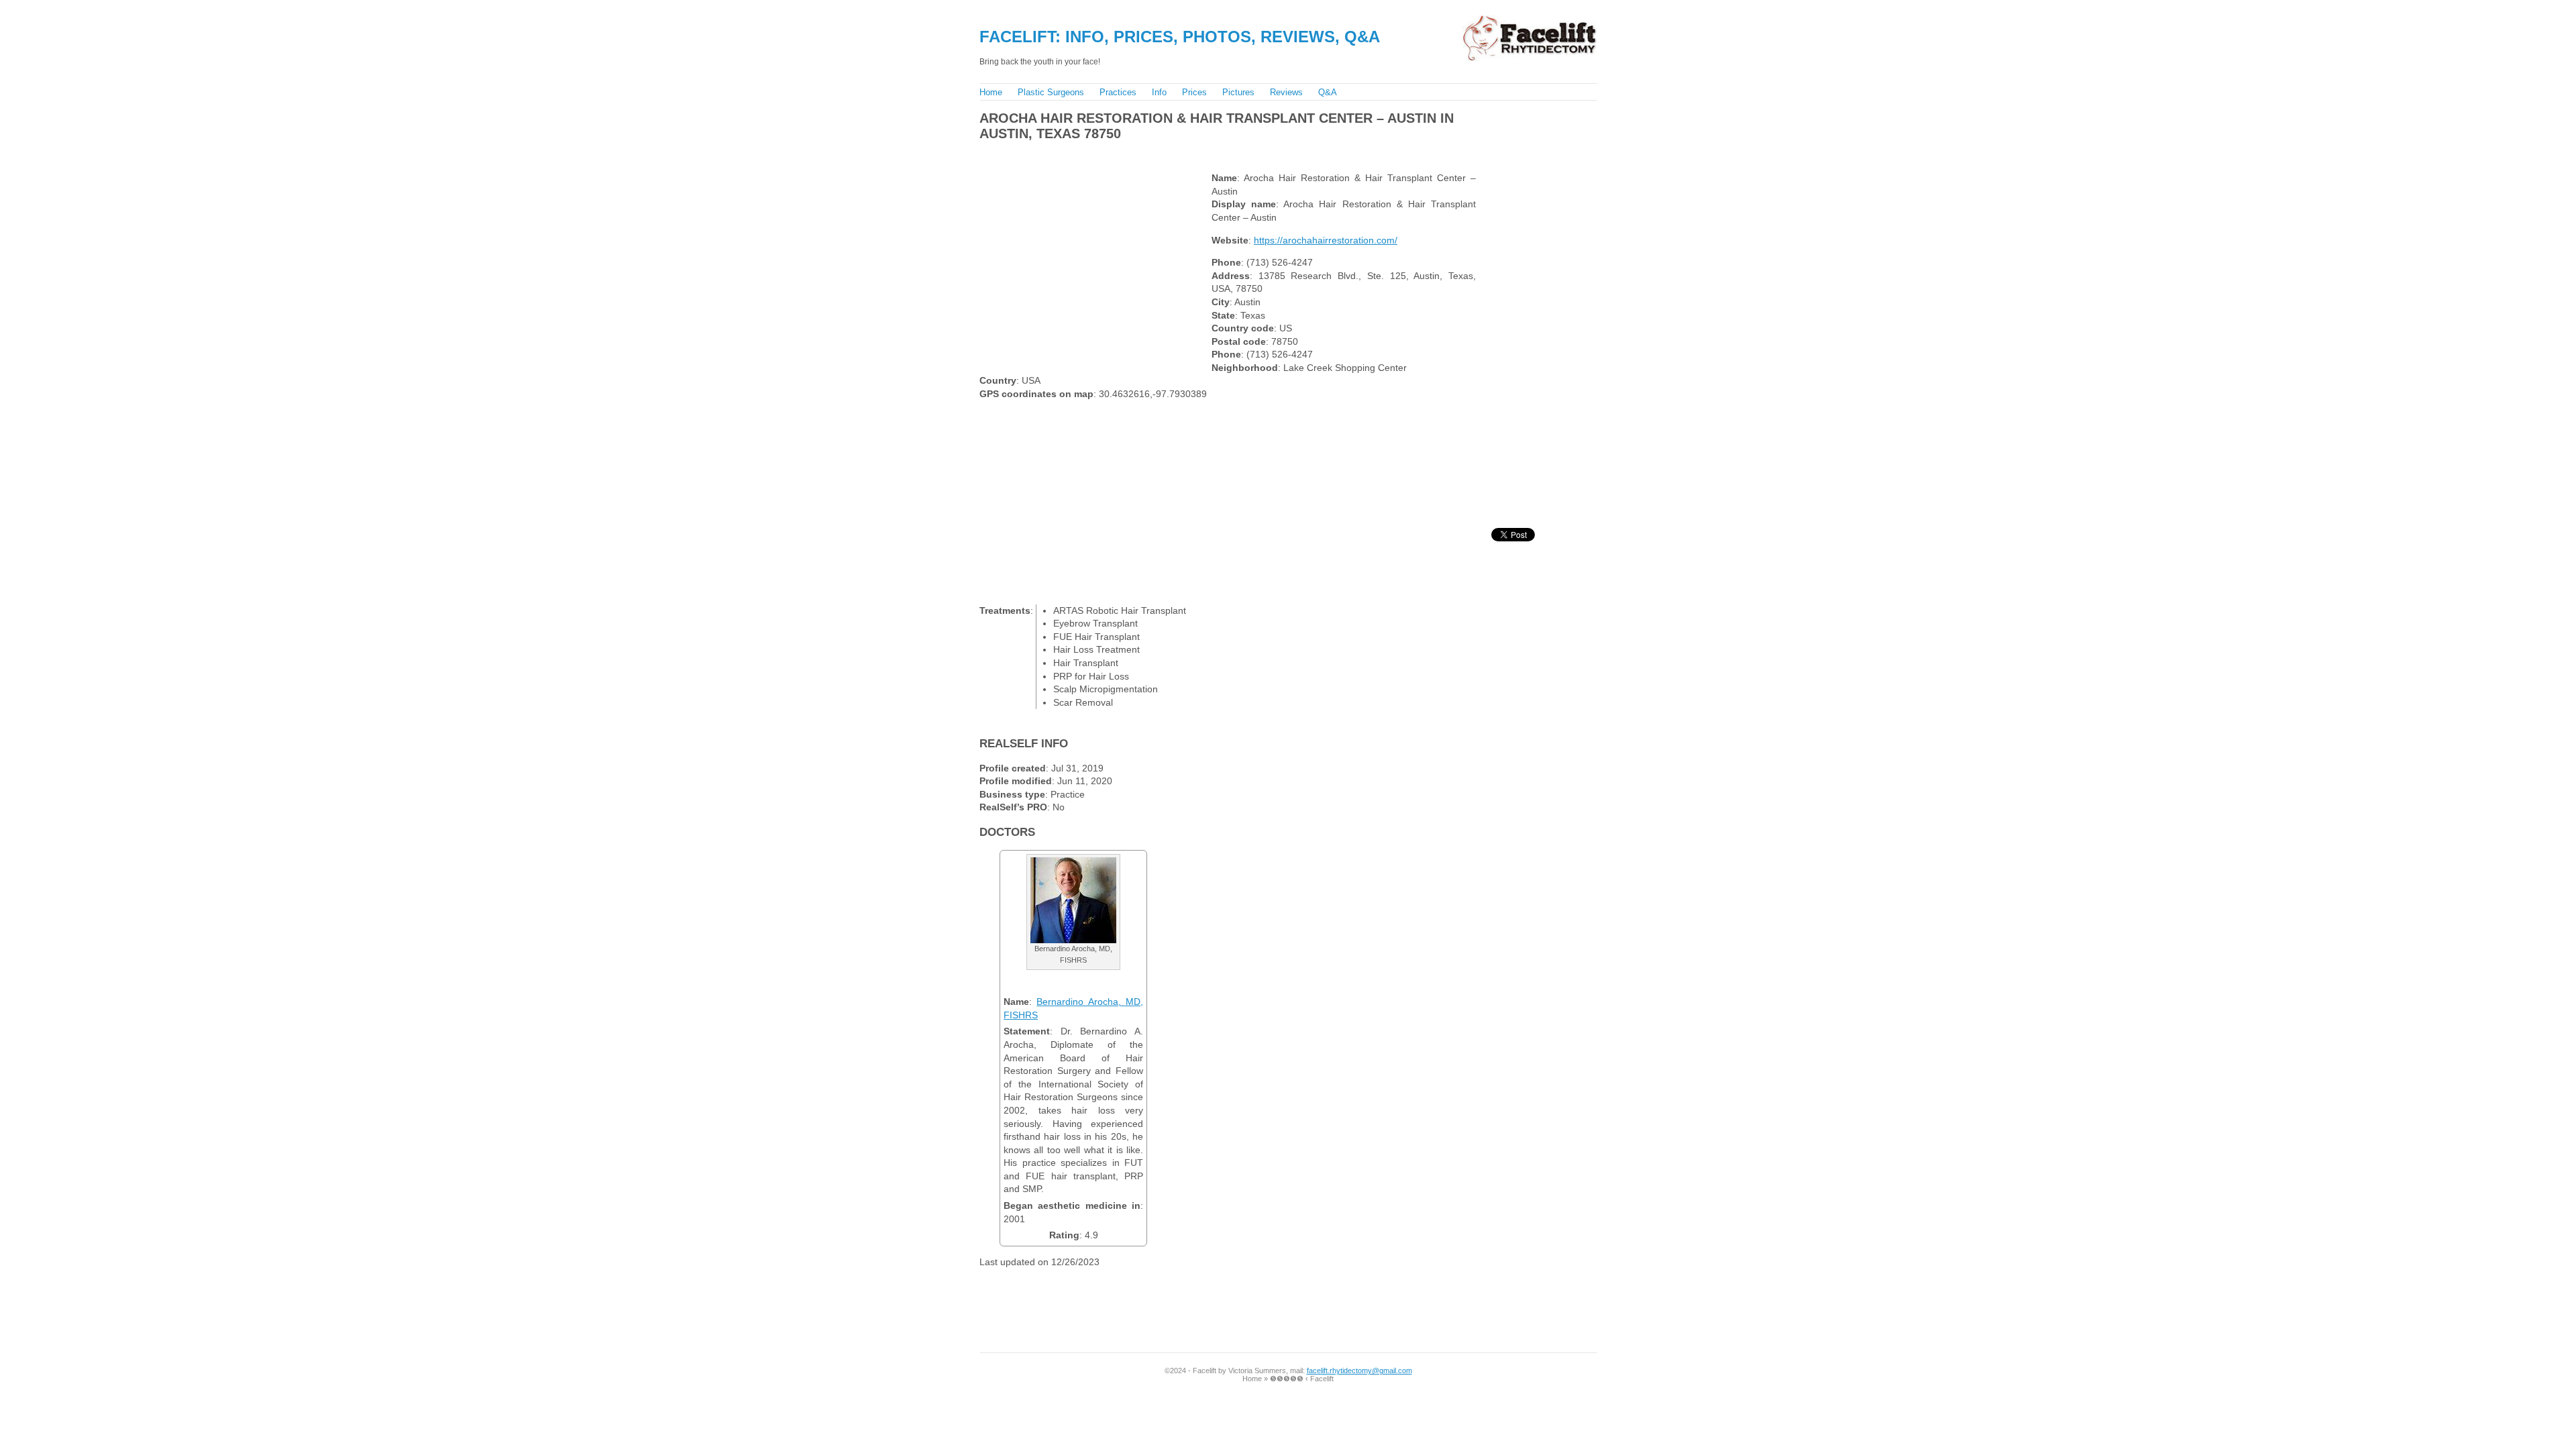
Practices (1118, 92)
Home (991, 92)
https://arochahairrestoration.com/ (1326, 240)
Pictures (1238, 92)
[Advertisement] (1220, 153)
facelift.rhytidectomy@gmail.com (1359, 1371)
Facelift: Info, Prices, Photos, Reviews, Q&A (1180, 37)
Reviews (1286, 92)
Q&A (1328, 92)
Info (1159, 92)
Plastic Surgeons (1051, 92)
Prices (1194, 92)
